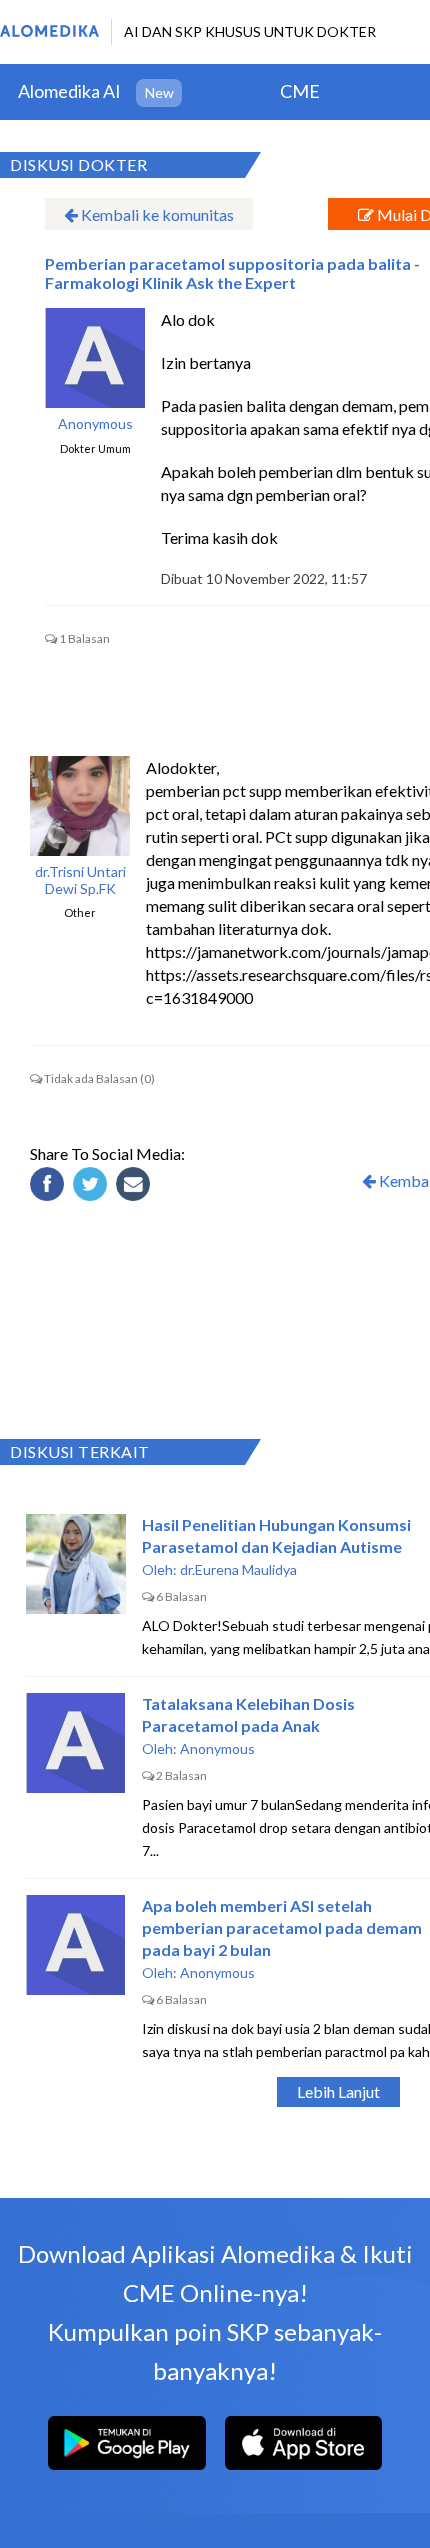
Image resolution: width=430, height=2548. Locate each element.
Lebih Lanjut (338, 2091)
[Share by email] (136, 1187)
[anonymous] (95, 358)
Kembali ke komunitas (156, 214)
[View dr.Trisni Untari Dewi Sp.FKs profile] (80, 806)
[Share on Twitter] (93, 1187)
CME (300, 91)
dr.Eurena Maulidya (238, 1569)
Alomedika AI (69, 91)
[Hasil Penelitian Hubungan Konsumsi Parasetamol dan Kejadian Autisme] (76, 1564)
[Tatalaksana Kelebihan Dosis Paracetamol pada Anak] (76, 1743)
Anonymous (95, 424)
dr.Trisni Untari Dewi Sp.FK (80, 880)
